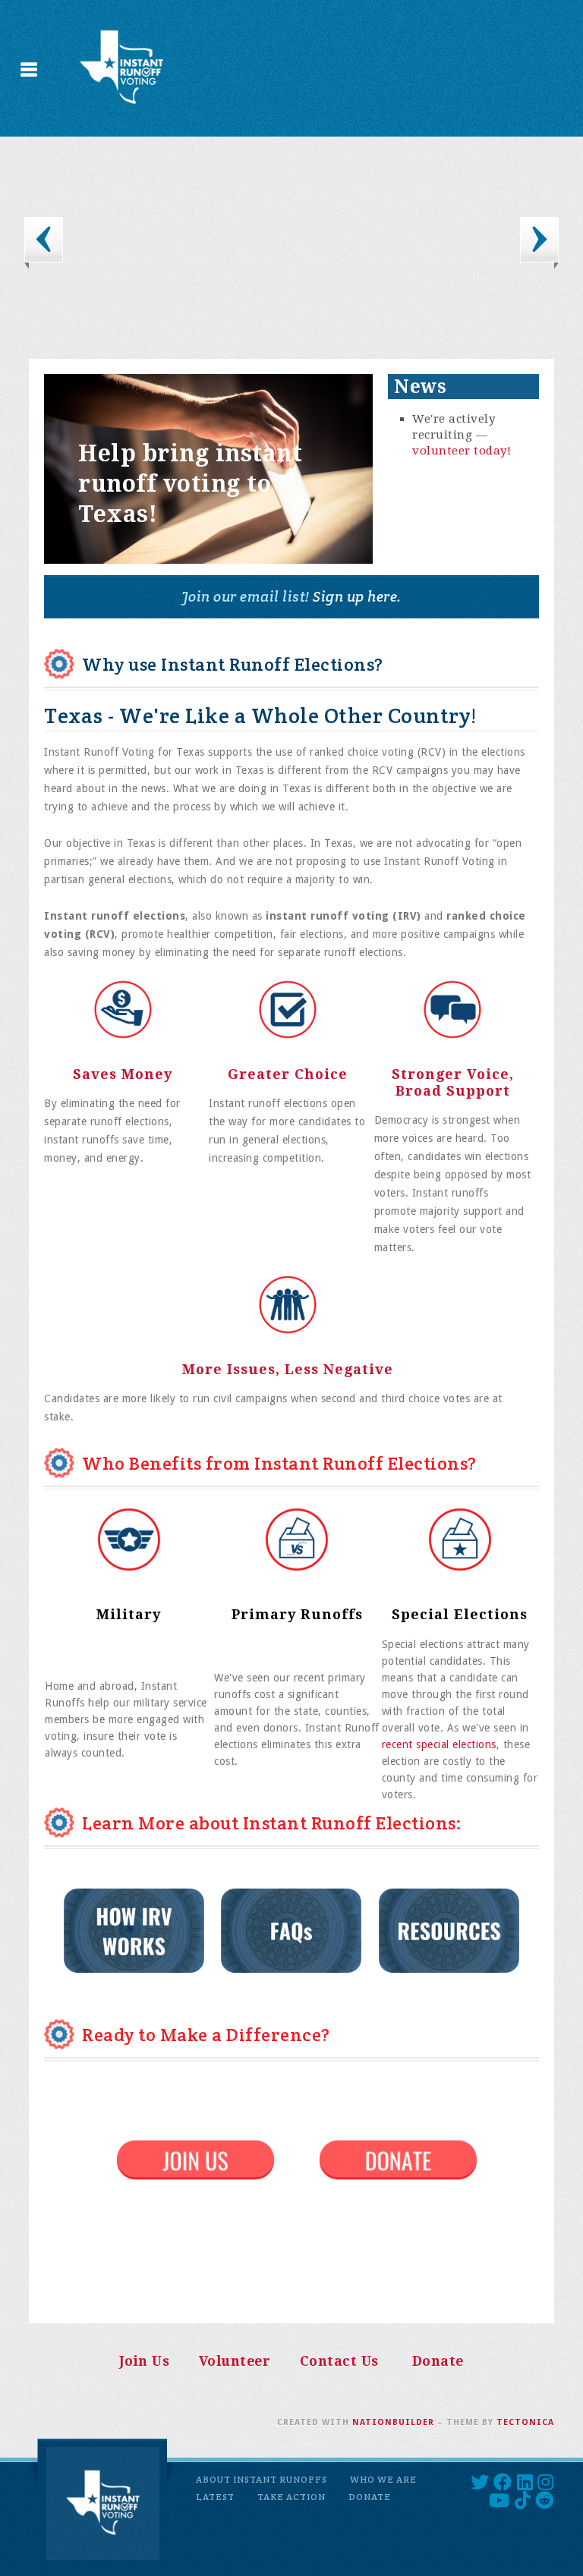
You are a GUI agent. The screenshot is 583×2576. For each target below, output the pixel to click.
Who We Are (383, 2479)
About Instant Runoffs (262, 2479)
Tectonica (525, 2422)
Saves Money (123, 1074)
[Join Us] (195, 2159)
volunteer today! (462, 451)
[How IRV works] (134, 1930)
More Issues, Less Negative (288, 1369)
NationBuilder (393, 2422)
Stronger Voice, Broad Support (453, 1082)
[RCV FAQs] (213, 1930)
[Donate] (398, 2159)
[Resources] (449, 1930)
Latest (215, 2497)
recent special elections (439, 1744)
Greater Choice (288, 1074)
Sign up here (354, 596)
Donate (438, 2361)
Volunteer (235, 2361)
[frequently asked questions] (300, 1930)
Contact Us (339, 2361)
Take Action (291, 2497)
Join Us (145, 2361)
